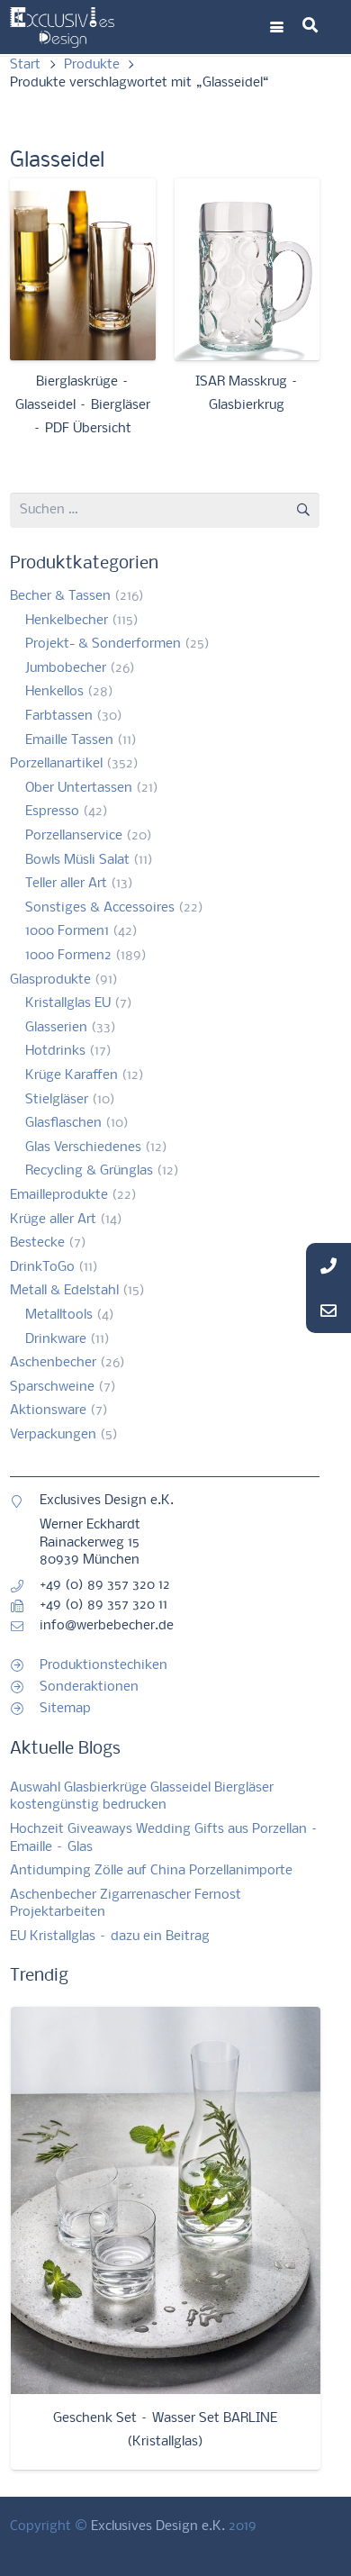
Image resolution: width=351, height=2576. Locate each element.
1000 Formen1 (67, 931)
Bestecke (37, 1243)
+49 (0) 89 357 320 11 (103, 1605)
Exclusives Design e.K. (158, 2526)
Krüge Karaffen (72, 1075)
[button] (277, 27)
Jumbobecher (66, 668)
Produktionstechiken (103, 1665)
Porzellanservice (74, 836)
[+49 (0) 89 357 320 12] (25, 1586)
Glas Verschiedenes (83, 1147)
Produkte (92, 65)
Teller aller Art (66, 884)
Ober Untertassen (79, 788)
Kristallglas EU (68, 1003)
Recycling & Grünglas (89, 1171)
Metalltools (59, 1315)
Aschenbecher (53, 1363)
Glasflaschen (63, 1123)
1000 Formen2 (68, 956)
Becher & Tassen (60, 596)
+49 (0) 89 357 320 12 (105, 1585)
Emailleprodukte (59, 1195)
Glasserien (56, 1028)
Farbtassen (59, 716)
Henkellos (54, 692)
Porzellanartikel (56, 764)
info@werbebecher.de (107, 1626)
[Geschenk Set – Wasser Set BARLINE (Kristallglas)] (166, 2200)
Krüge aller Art (53, 1220)
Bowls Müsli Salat (77, 860)
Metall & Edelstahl (64, 1291)
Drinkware (56, 1339)
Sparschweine (52, 1387)
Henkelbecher (67, 621)
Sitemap (65, 1709)
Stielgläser (57, 1100)
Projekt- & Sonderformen (103, 644)
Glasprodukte (50, 980)
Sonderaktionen (89, 1687)
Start (25, 65)
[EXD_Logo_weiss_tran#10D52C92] (62, 27)
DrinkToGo (42, 1267)
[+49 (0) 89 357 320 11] (25, 1606)
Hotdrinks (55, 1051)
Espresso (52, 812)
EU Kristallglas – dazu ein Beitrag (110, 1937)
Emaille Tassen (69, 740)
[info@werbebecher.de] (25, 1627)
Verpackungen (53, 1435)
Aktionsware (48, 1410)
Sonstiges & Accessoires (100, 908)
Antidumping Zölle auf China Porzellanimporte (151, 1871)
